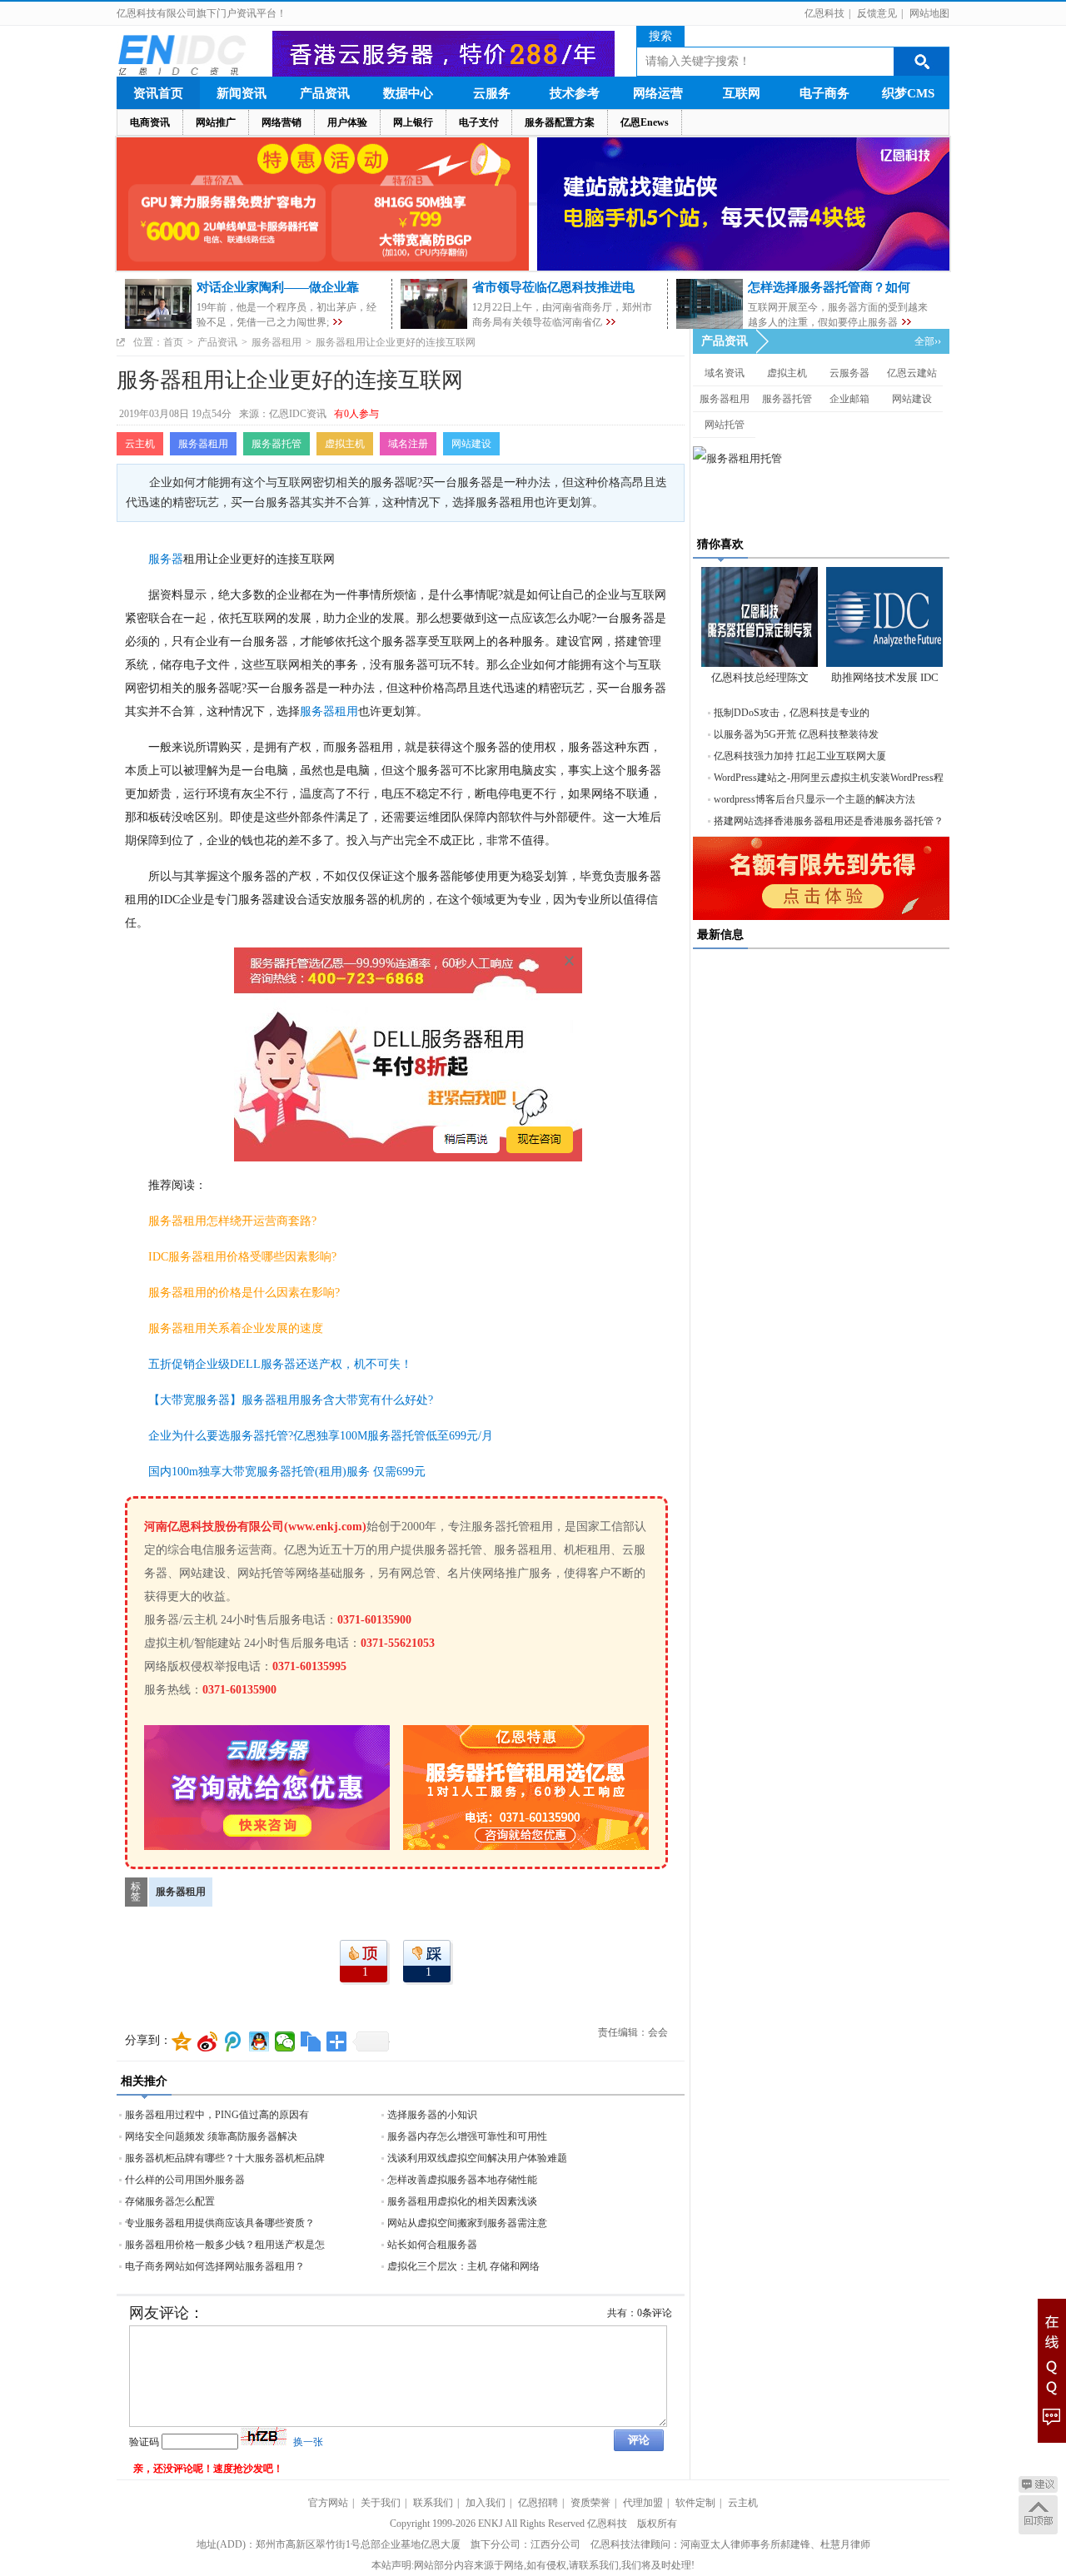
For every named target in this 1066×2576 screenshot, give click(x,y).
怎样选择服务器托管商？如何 (829, 287)
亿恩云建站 (912, 373)
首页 (173, 342)
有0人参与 (356, 414)
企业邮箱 (849, 399)
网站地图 (929, 13)
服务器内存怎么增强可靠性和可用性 (467, 2136)
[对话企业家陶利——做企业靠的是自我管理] (338, 322)
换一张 (308, 2442)
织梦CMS (908, 93)
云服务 (492, 93)
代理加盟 (643, 2503)
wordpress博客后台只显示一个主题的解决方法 (814, 799)
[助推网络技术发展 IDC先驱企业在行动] (884, 617)
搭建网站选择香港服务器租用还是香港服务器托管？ (829, 821)
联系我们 (433, 2503)
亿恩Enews (645, 122)
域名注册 (408, 444)
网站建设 (471, 444)
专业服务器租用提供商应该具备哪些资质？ (220, 2223)
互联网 (742, 93)
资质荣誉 (590, 2503)
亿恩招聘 (538, 2503)
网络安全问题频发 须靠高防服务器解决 (211, 2136)
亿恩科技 (824, 13)
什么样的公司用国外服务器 (185, 2180)
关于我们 (381, 2503)
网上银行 (413, 122)
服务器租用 (276, 342)
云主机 (140, 444)
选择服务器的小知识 (432, 2115)
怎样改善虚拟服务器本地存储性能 (462, 2180)
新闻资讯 (242, 93)
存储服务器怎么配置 (170, 2201)
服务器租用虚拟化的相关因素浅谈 (462, 2201)
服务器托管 (276, 444)
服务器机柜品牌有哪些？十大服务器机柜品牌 (225, 2158)
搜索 (660, 36)
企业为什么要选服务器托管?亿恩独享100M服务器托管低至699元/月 (321, 1436)
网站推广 (216, 122)
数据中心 (408, 93)
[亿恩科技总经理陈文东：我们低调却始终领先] (760, 617)
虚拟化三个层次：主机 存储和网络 (463, 2266)
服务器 (166, 559)
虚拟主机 (345, 444)
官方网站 (328, 2503)
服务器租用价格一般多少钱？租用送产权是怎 (225, 2245)
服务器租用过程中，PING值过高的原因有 (217, 2115)
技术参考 (575, 93)
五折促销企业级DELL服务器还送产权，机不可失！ (280, 1364)
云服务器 (849, 373)
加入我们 (486, 2503)
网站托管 (725, 425)
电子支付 (479, 122)
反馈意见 (877, 13)
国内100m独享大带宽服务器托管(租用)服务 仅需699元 (287, 1472)
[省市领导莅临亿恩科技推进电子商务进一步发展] (611, 322)
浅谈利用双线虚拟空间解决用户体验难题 (477, 2158)
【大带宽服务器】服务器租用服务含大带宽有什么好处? (291, 1400)
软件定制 (695, 2503)
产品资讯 (325, 93)
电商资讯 (150, 122)
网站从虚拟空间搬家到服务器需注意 (467, 2223)
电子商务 (824, 93)
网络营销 (281, 122)
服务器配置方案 (560, 122)
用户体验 (347, 122)
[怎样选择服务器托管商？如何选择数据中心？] (907, 322)
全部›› (928, 341)
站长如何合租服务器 (432, 2245)
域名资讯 (725, 373)
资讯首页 (158, 93)
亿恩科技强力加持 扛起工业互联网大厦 (800, 756)
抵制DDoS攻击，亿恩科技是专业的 (792, 713)
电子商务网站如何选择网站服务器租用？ (215, 2266)
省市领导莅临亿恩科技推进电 (553, 287)
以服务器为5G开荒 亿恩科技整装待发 (796, 734)
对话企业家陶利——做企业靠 (278, 287)
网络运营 (658, 93)
